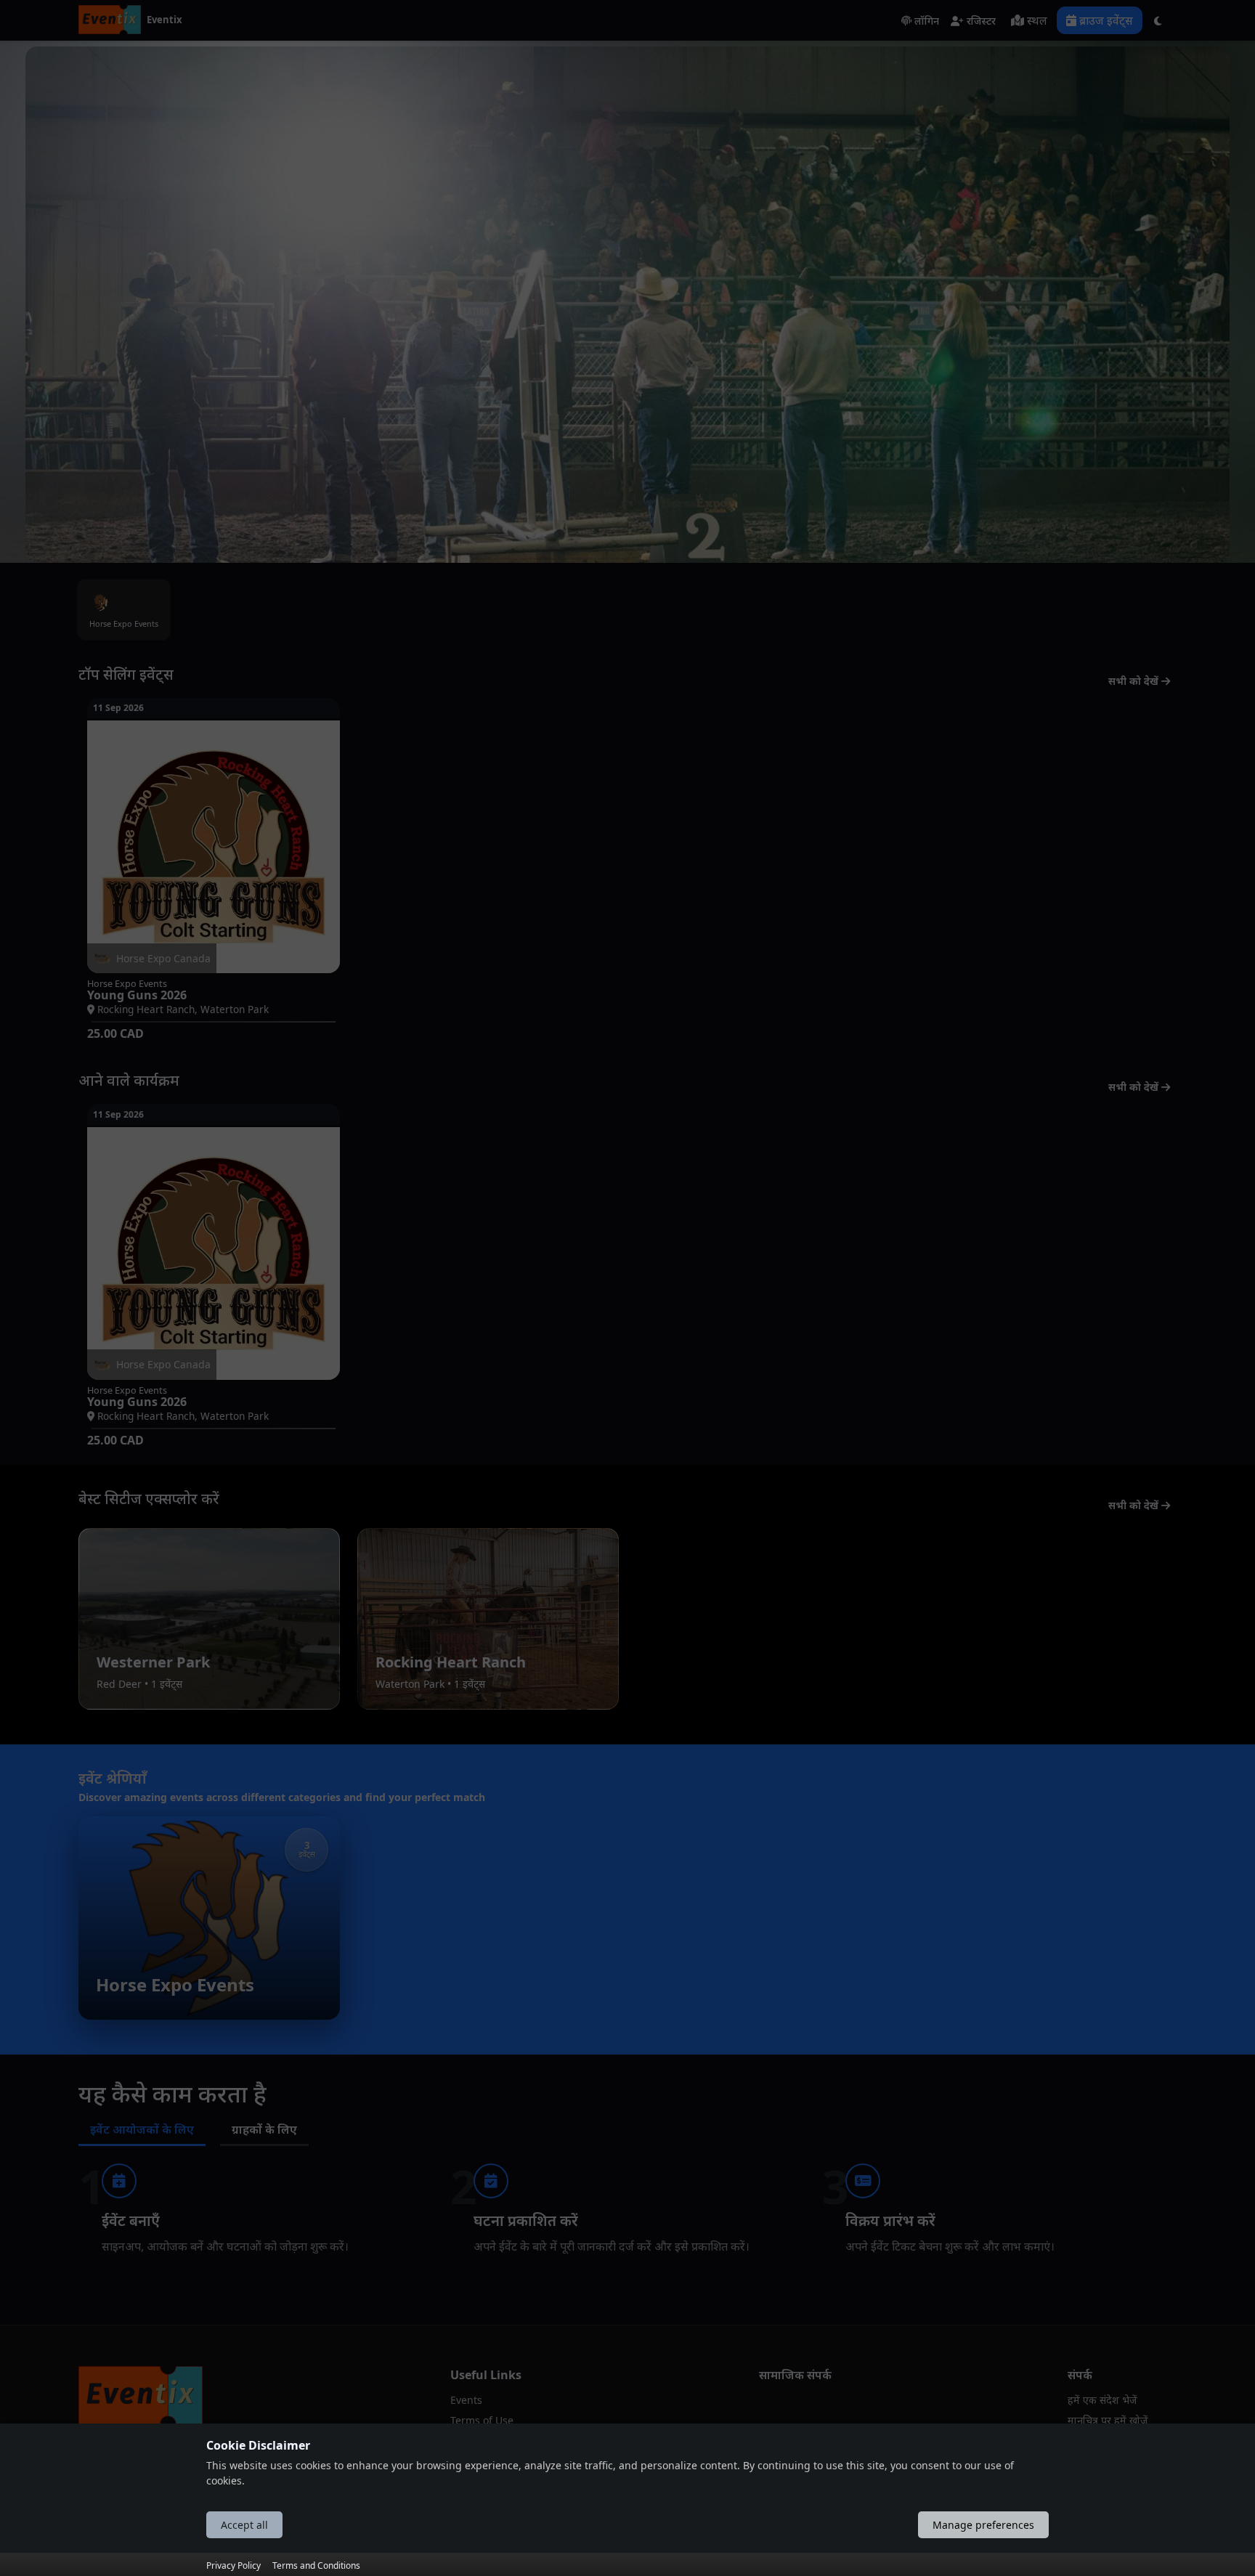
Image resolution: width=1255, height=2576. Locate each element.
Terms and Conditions (316, 2565)
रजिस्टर (980, 21)
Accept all (244, 2525)
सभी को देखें (1135, 681)
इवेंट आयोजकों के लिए (142, 2129)
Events (466, 2400)
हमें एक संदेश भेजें (1102, 2400)
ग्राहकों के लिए (264, 2129)
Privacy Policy (233, 2565)
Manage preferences (983, 2525)
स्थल (1036, 20)
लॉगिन (925, 21)
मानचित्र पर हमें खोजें (1108, 2420)
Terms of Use (482, 2420)
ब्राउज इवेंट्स (1105, 20)
